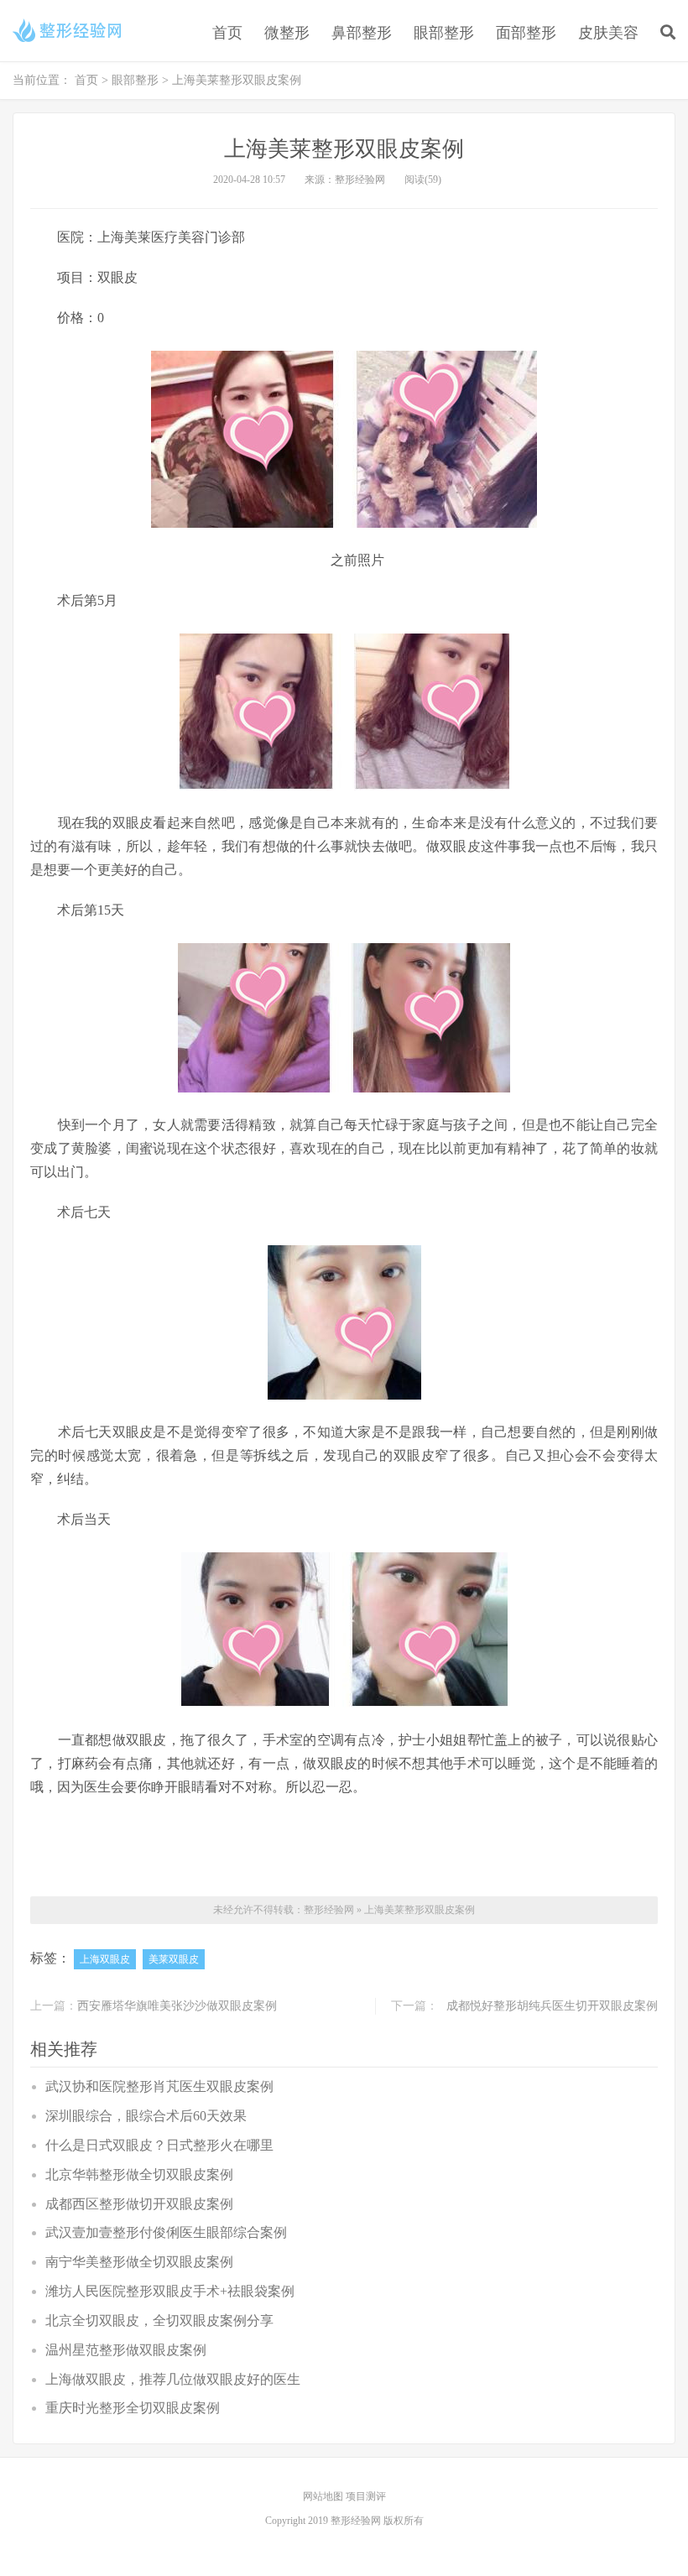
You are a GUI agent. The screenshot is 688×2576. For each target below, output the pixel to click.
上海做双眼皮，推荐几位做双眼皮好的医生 (173, 2379)
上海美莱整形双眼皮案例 (420, 1910)
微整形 (287, 33)
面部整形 (526, 33)
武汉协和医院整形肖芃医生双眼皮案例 (159, 2086)
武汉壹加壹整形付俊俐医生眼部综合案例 (166, 2232)
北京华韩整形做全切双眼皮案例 (139, 2174)
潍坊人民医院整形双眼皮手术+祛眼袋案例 (170, 2291)
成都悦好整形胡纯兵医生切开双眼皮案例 (552, 2006)
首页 (227, 33)
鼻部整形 (362, 33)
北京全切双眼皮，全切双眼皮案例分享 (159, 2320)
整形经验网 (329, 1910)
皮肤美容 (608, 33)
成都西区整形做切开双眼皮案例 (139, 2204)
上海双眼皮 (105, 1959)
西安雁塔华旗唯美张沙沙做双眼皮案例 (177, 2006)
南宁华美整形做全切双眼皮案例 (139, 2262)
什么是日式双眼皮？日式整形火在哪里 (159, 2145)
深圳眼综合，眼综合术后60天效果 (146, 2116)
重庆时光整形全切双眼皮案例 (133, 2408)
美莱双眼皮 (174, 1959)
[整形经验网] (70, 30)
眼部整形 (444, 33)
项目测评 (366, 2496)
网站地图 (324, 2496)
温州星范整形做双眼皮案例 (126, 2350)
